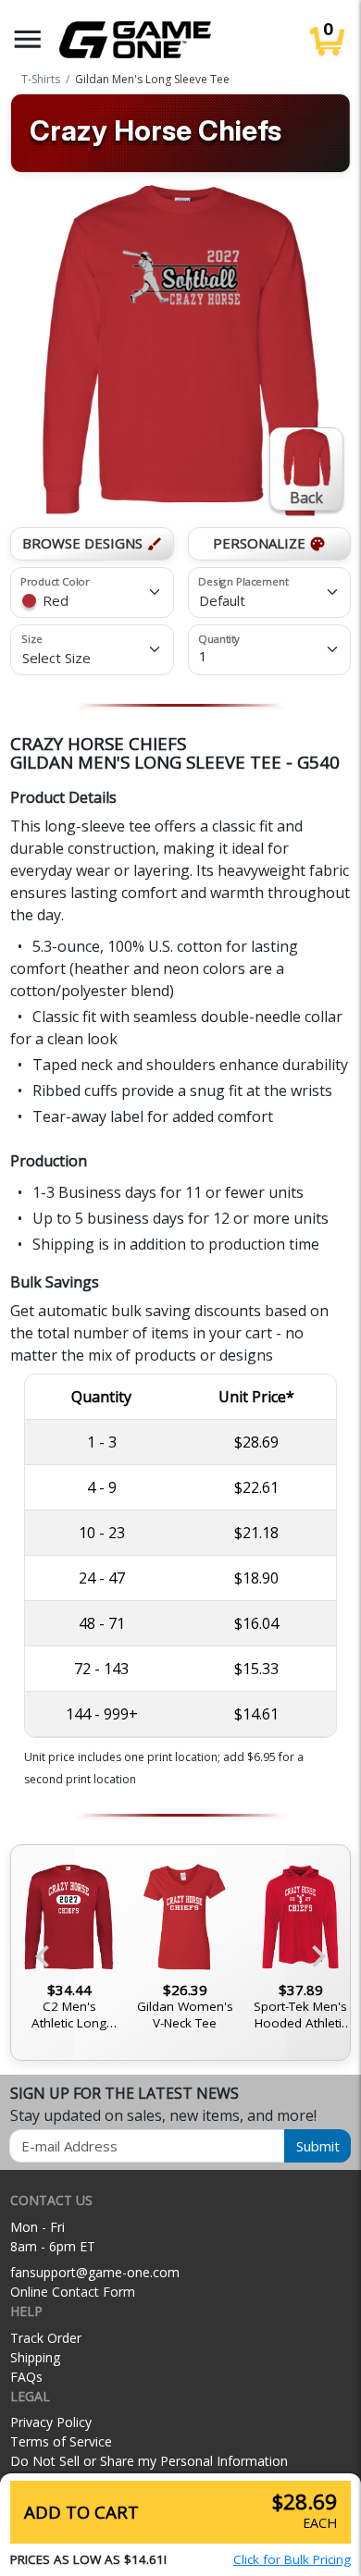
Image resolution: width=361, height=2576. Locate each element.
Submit (318, 2146)
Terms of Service (61, 2441)
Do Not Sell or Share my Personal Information (149, 2461)
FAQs (26, 2377)
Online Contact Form (73, 2292)
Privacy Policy (51, 2422)
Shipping (35, 2357)
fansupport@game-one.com (95, 2272)
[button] (28, 39)
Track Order (46, 2338)
